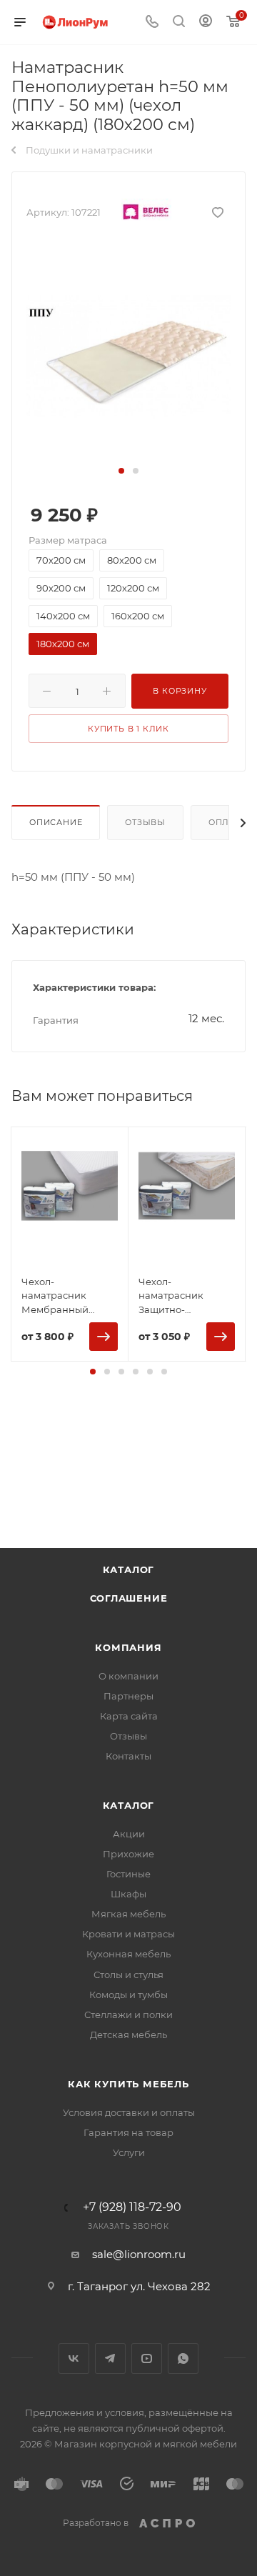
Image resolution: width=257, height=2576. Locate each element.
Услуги (129, 2152)
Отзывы (145, 822)
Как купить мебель (128, 2084)
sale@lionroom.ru (139, 2254)
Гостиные (128, 1874)
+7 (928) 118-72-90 (132, 2207)
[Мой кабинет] (206, 23)
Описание (56, 822)
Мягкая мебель (128, 1914)
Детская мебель (128, 2035)
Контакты (128, 1756)
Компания (128, 1647)
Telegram (110, 2358)
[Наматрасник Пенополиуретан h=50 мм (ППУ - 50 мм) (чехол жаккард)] (128, 353)
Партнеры (128, 1696)
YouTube (147, 2358)
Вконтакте (74, 2358)
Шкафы (128, 1894)
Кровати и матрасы (128, 1934)
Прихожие (128, 1854)
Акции (129, 1834)
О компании (128, 1676)
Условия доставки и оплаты (129, 2112)
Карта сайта (129, 1716)
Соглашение (129, 1598)
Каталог (129, 1569)
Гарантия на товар (128, 2132)
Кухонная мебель (128, 1954)
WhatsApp (183, 2358)
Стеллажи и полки (128, 2015)
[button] (121, 471)
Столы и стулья (128, 1975)
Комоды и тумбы (128, 1995)
